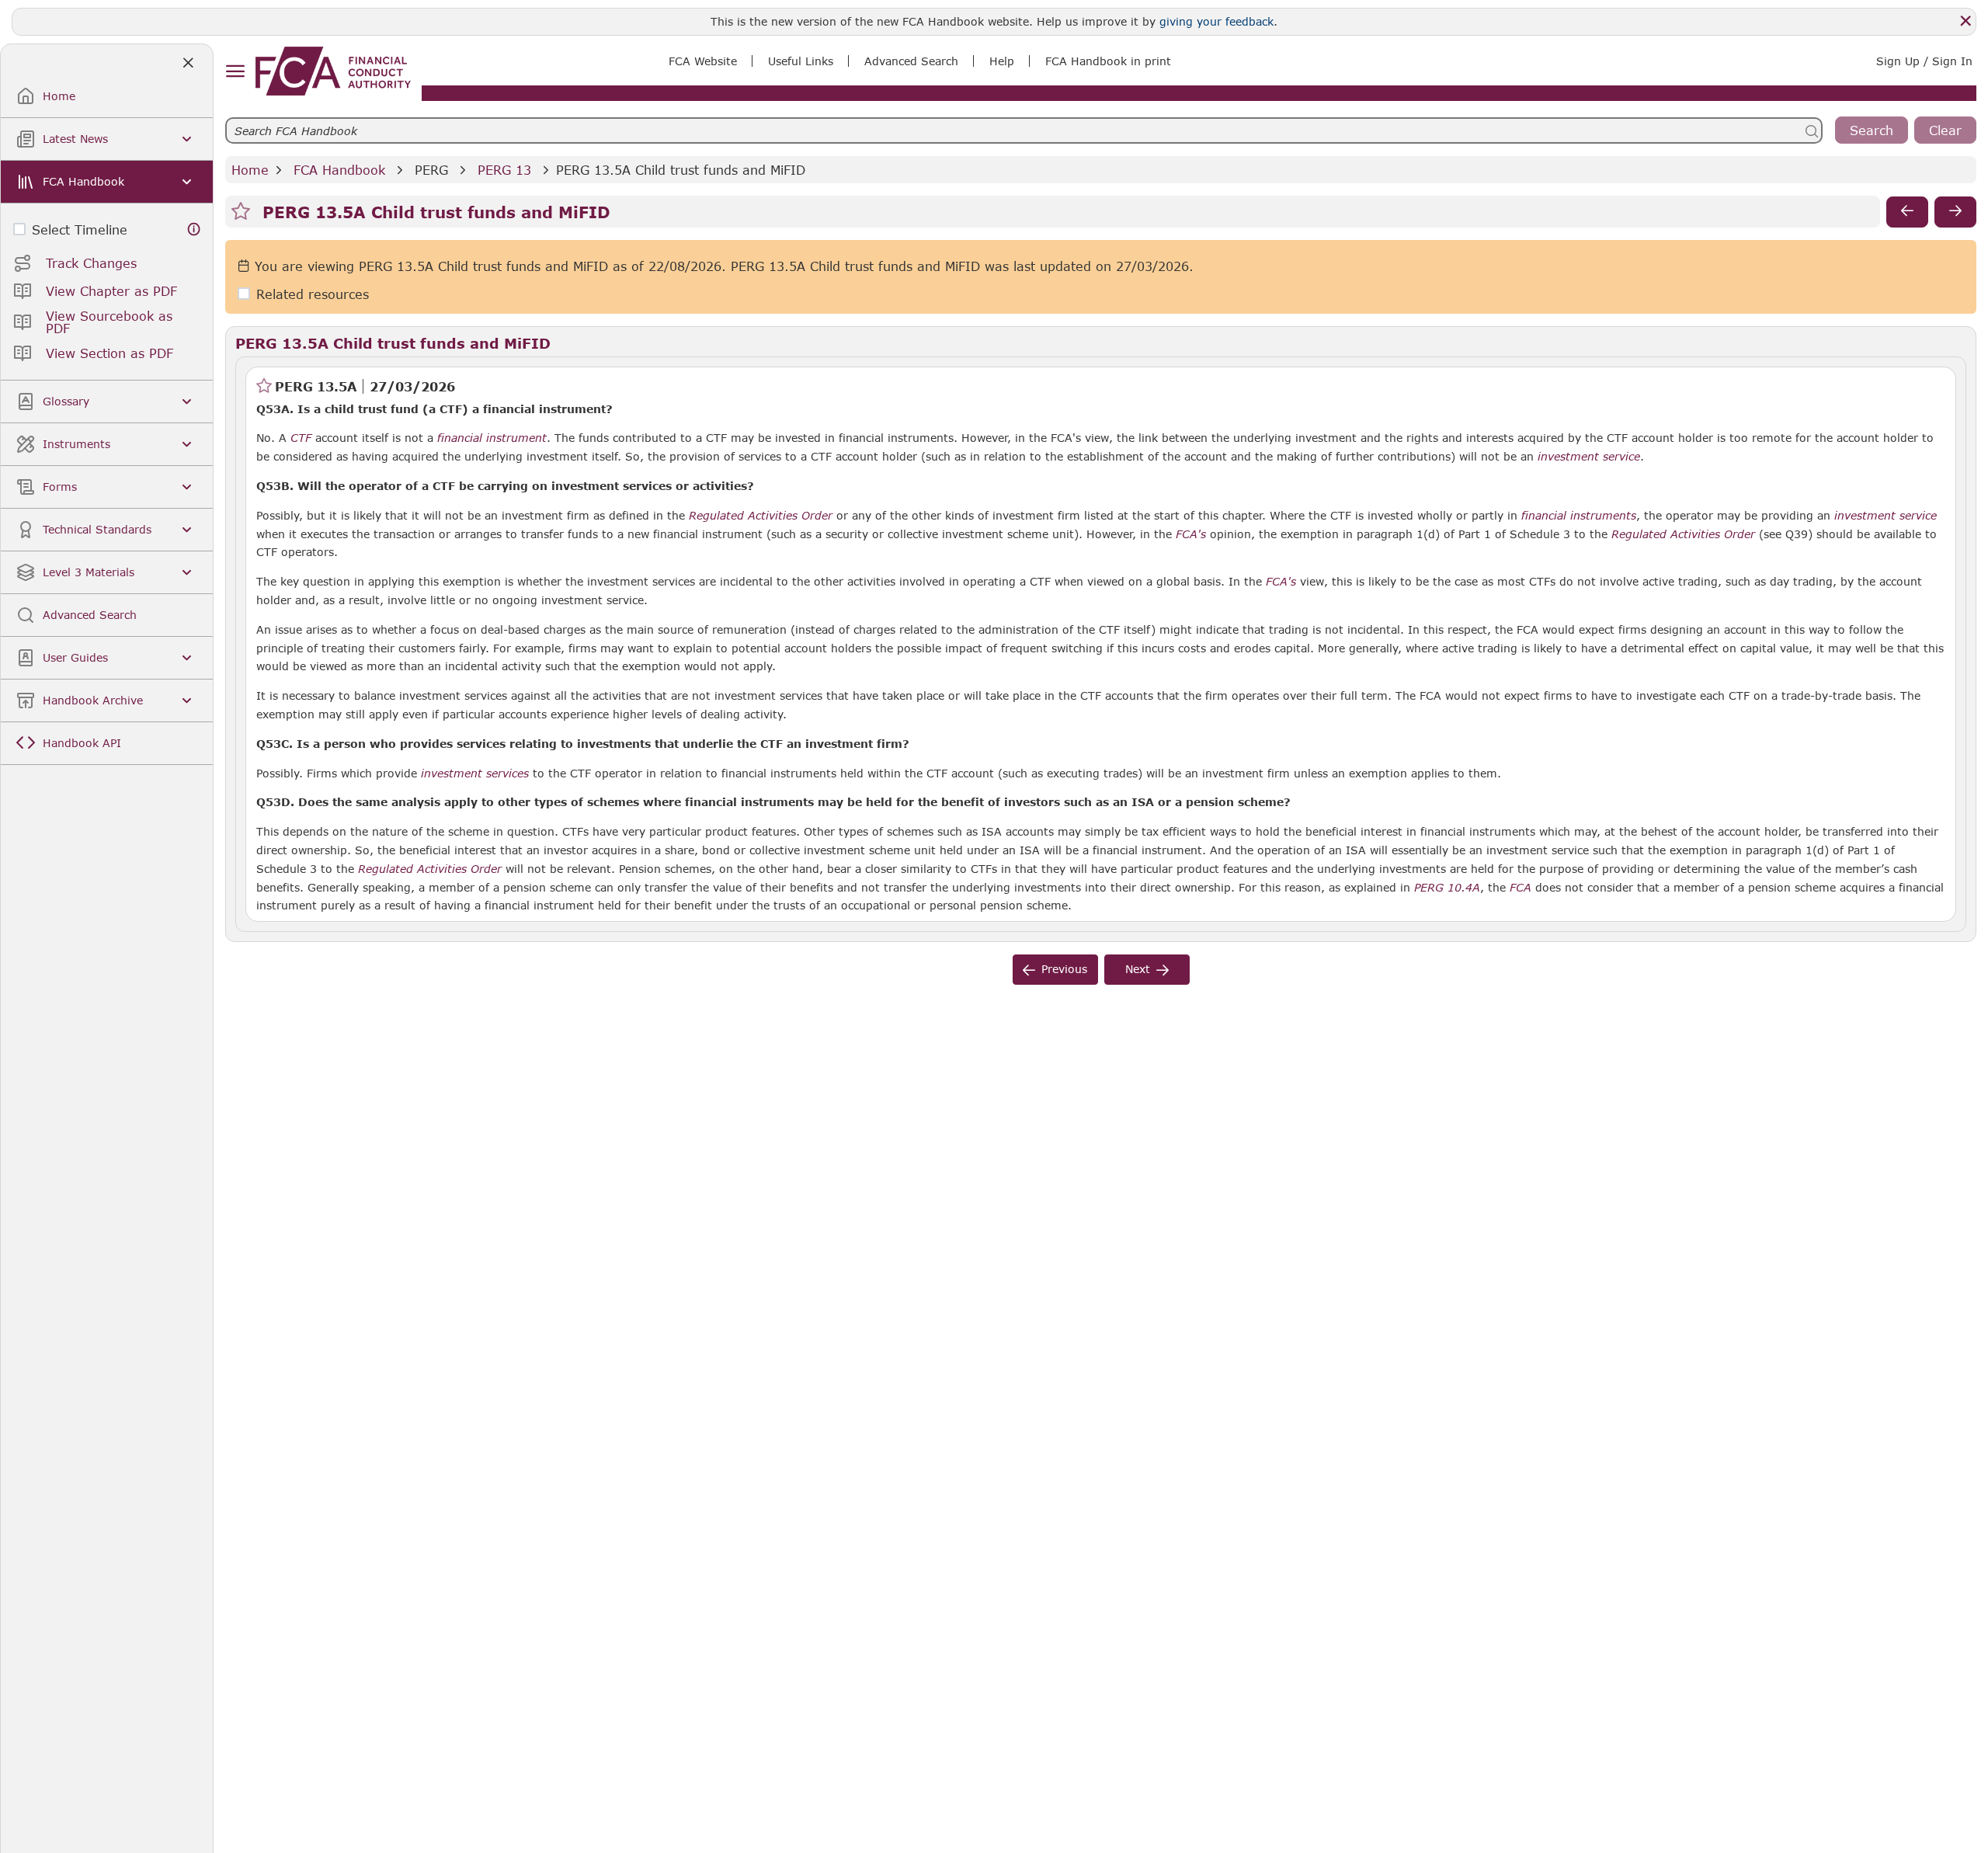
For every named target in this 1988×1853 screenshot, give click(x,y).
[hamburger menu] (235, 72)
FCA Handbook (339, 170)
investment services (475, 774)
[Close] (1965, 21)
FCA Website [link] (703, 61)
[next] (1955, 212)
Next (1138, 969)
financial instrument (492, 438)
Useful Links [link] (801, 61)
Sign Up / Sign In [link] (1924, 61)
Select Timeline (80, 229)
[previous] (1907, 212)
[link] (333, 71)
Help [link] (1002, 61)
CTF (301, 438)
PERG (431, 170)
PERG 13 (504, 170)
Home (250, 170)
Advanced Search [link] (911, 61)
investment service (1589, 457)
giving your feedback (1216, 21)
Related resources (313, 294)
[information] (194, 229)
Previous (1064, 969)
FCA (1521, 888)
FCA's (1191, 534)
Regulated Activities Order (430, 869)
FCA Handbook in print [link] (1108, 61)
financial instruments (1579, 516)
